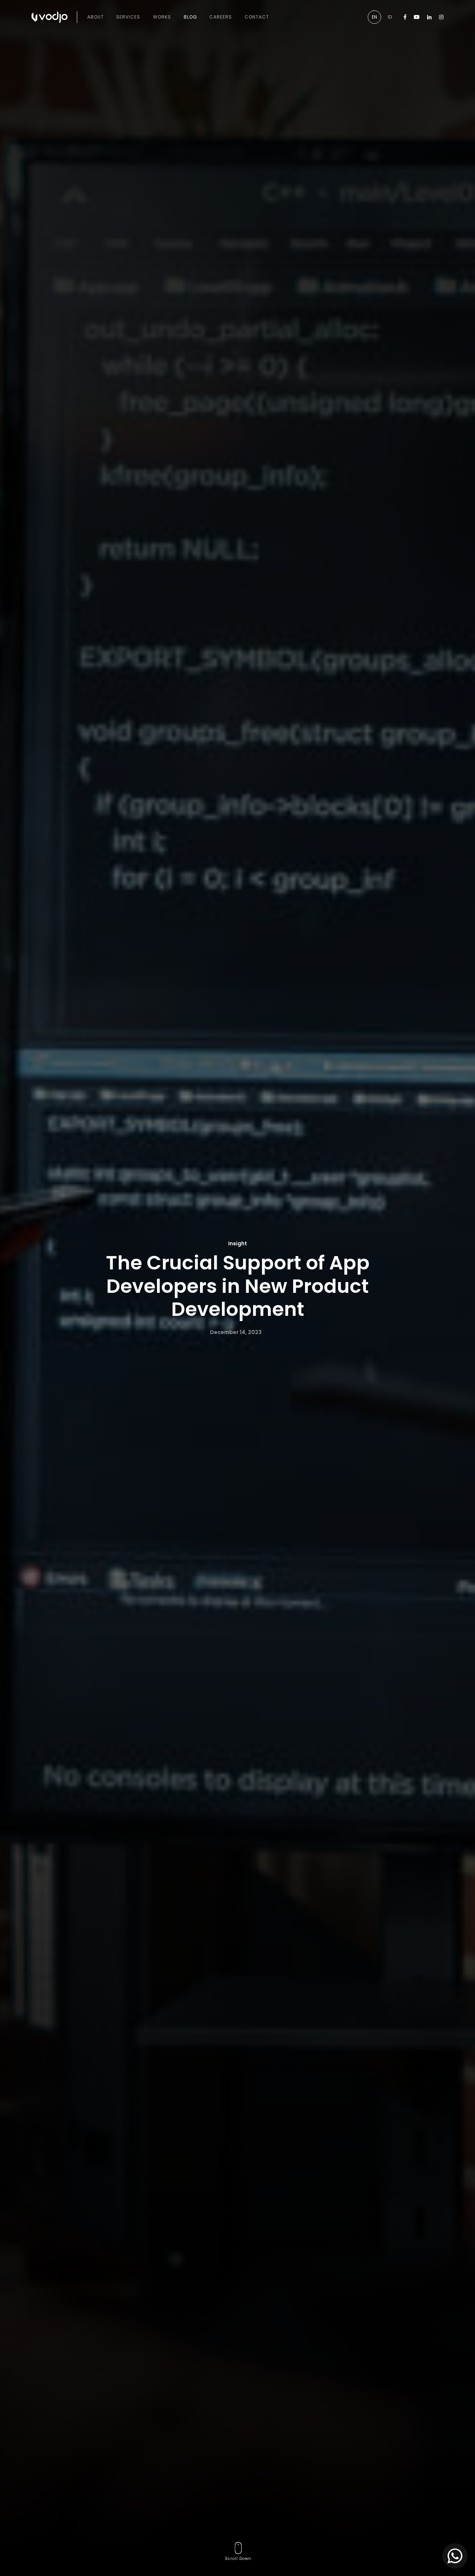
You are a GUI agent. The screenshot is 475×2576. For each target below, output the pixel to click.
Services (128, 17)
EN (374, 17)
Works (162, 17)
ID (390, 17)
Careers (221, 17)
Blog (190, 17)
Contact (257, 17)
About (96, 17)
